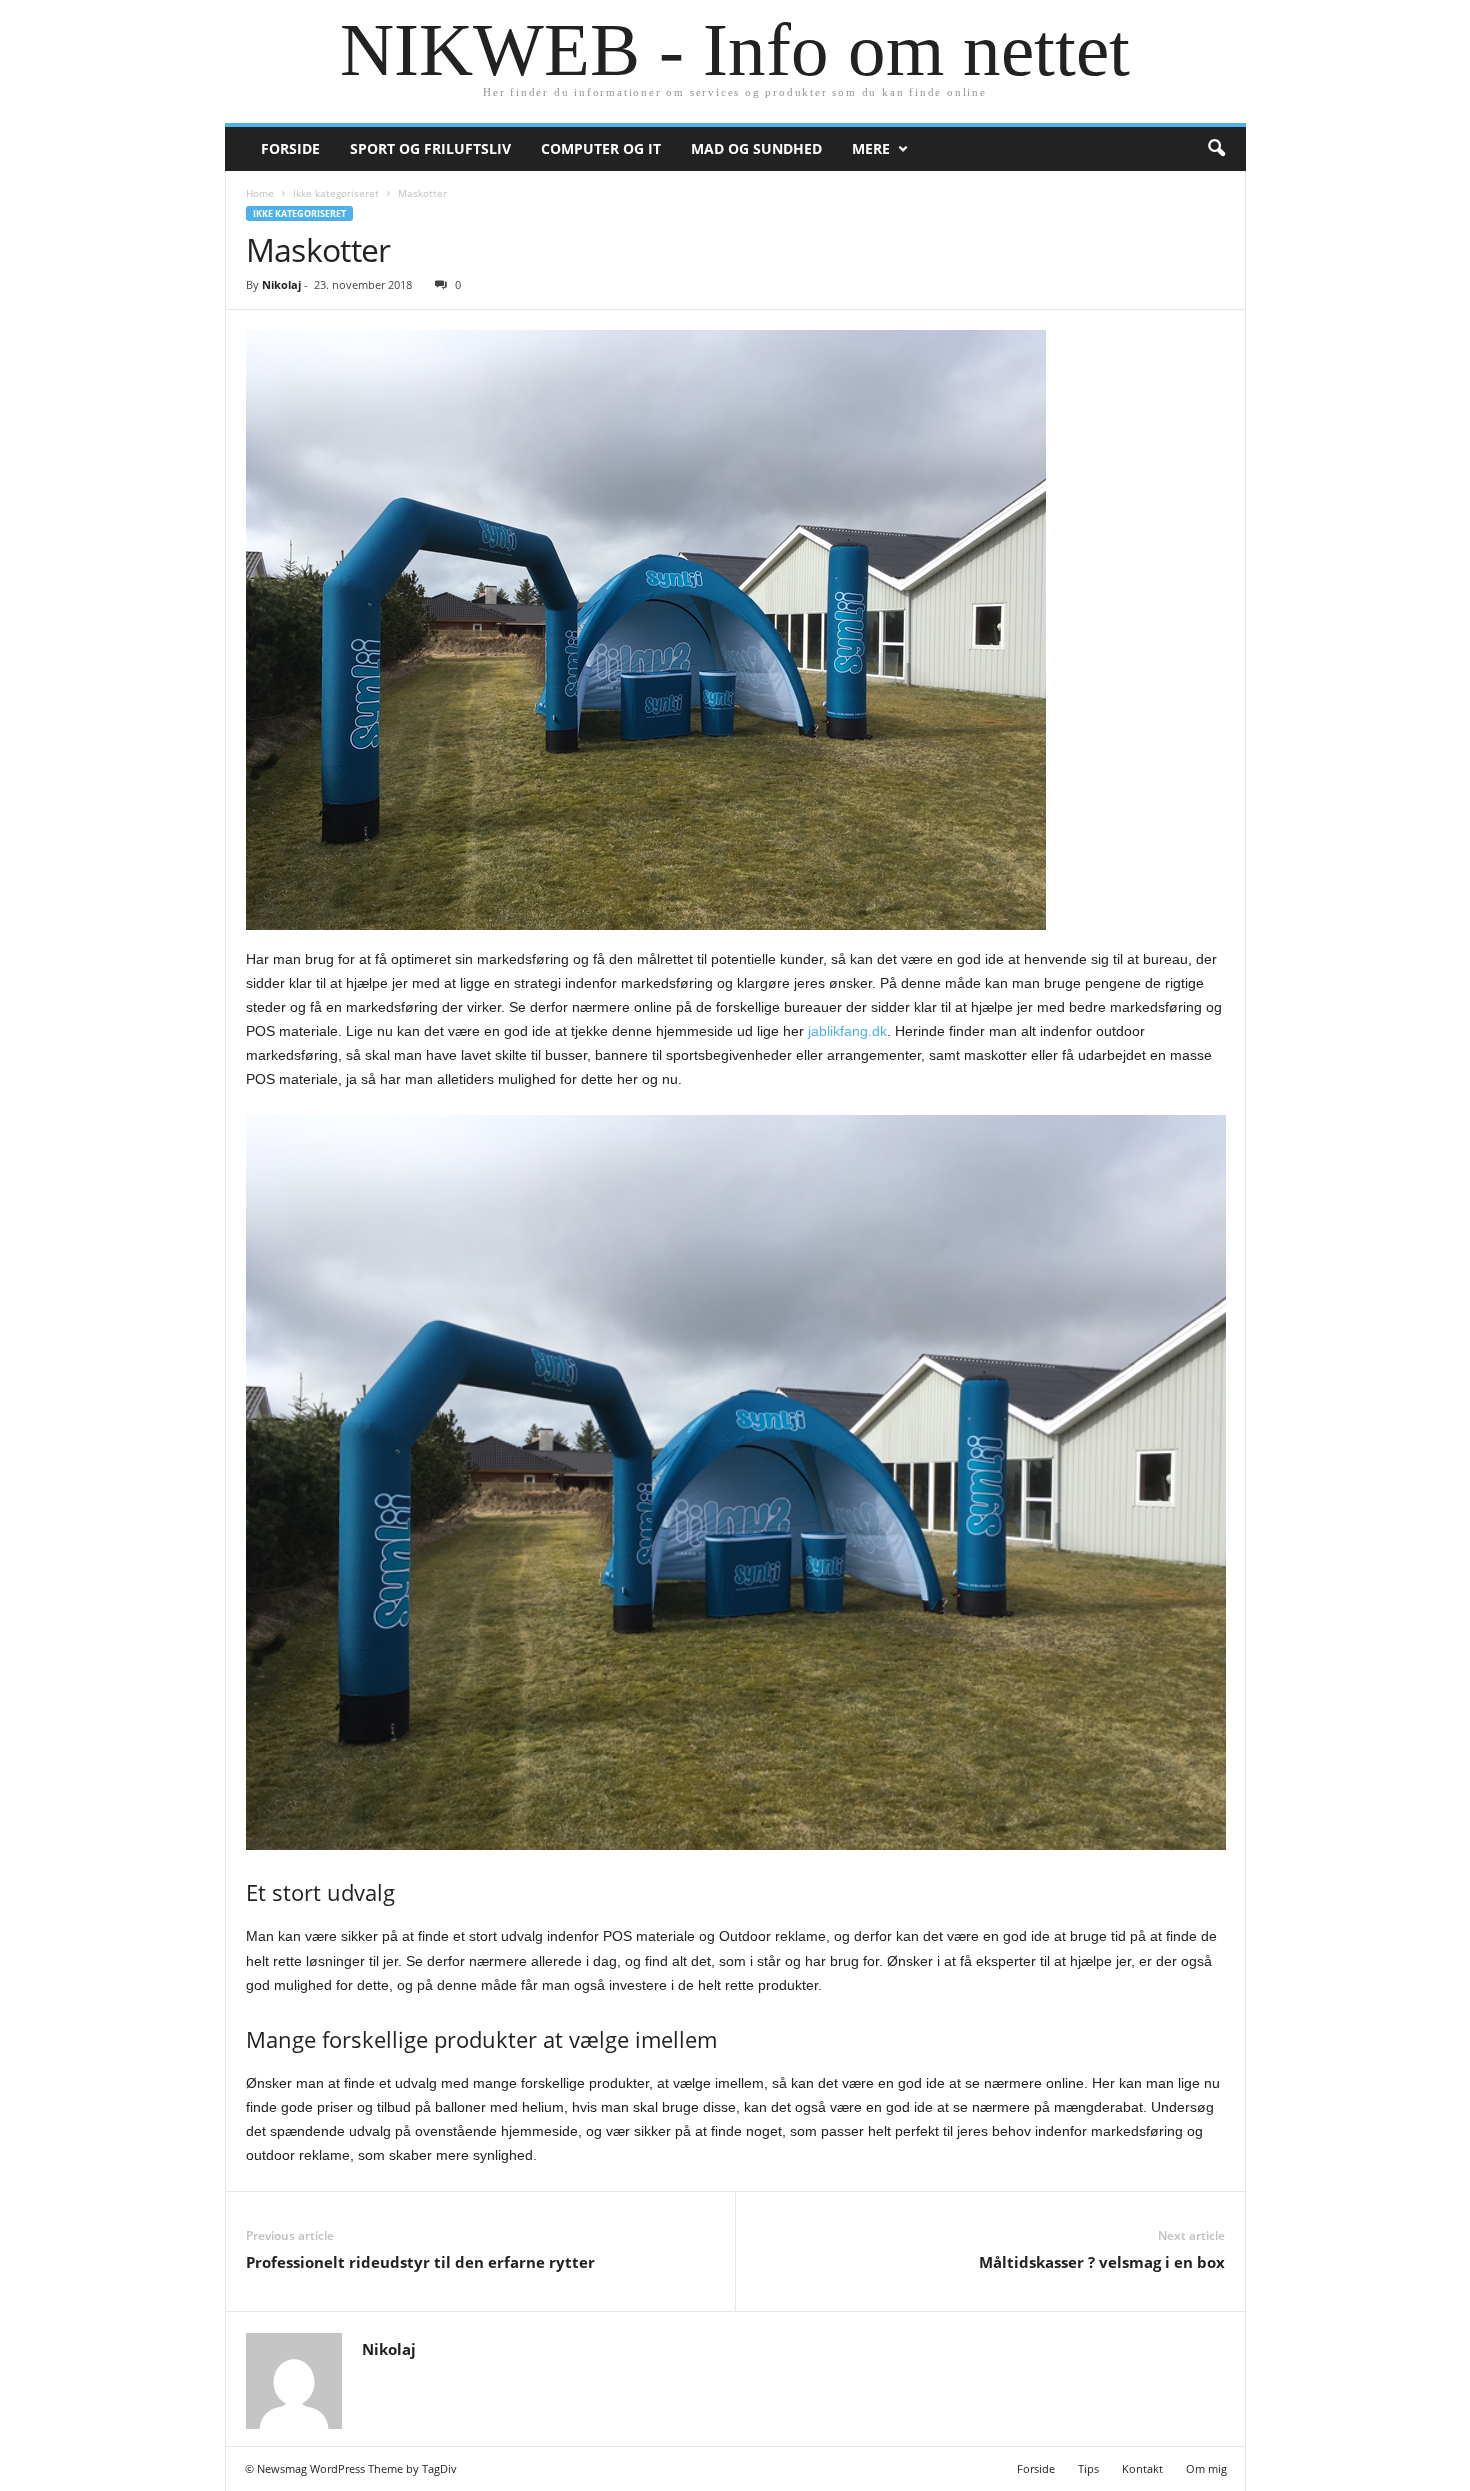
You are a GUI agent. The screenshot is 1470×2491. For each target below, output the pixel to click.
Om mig (1206, 2468)
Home (260, 193)
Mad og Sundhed (756, 148)
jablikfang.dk (847, 1031)
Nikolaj (281, 284)
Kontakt (1142, 2468)
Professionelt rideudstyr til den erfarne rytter (420, 2262)
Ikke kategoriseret (336, 193)
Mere (871, 148)
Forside (290, 148)
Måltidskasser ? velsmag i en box (1102, 2262)
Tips (1088, 2468)
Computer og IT (601, 148)
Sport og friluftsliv (430, 148)
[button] (1216, 149)
